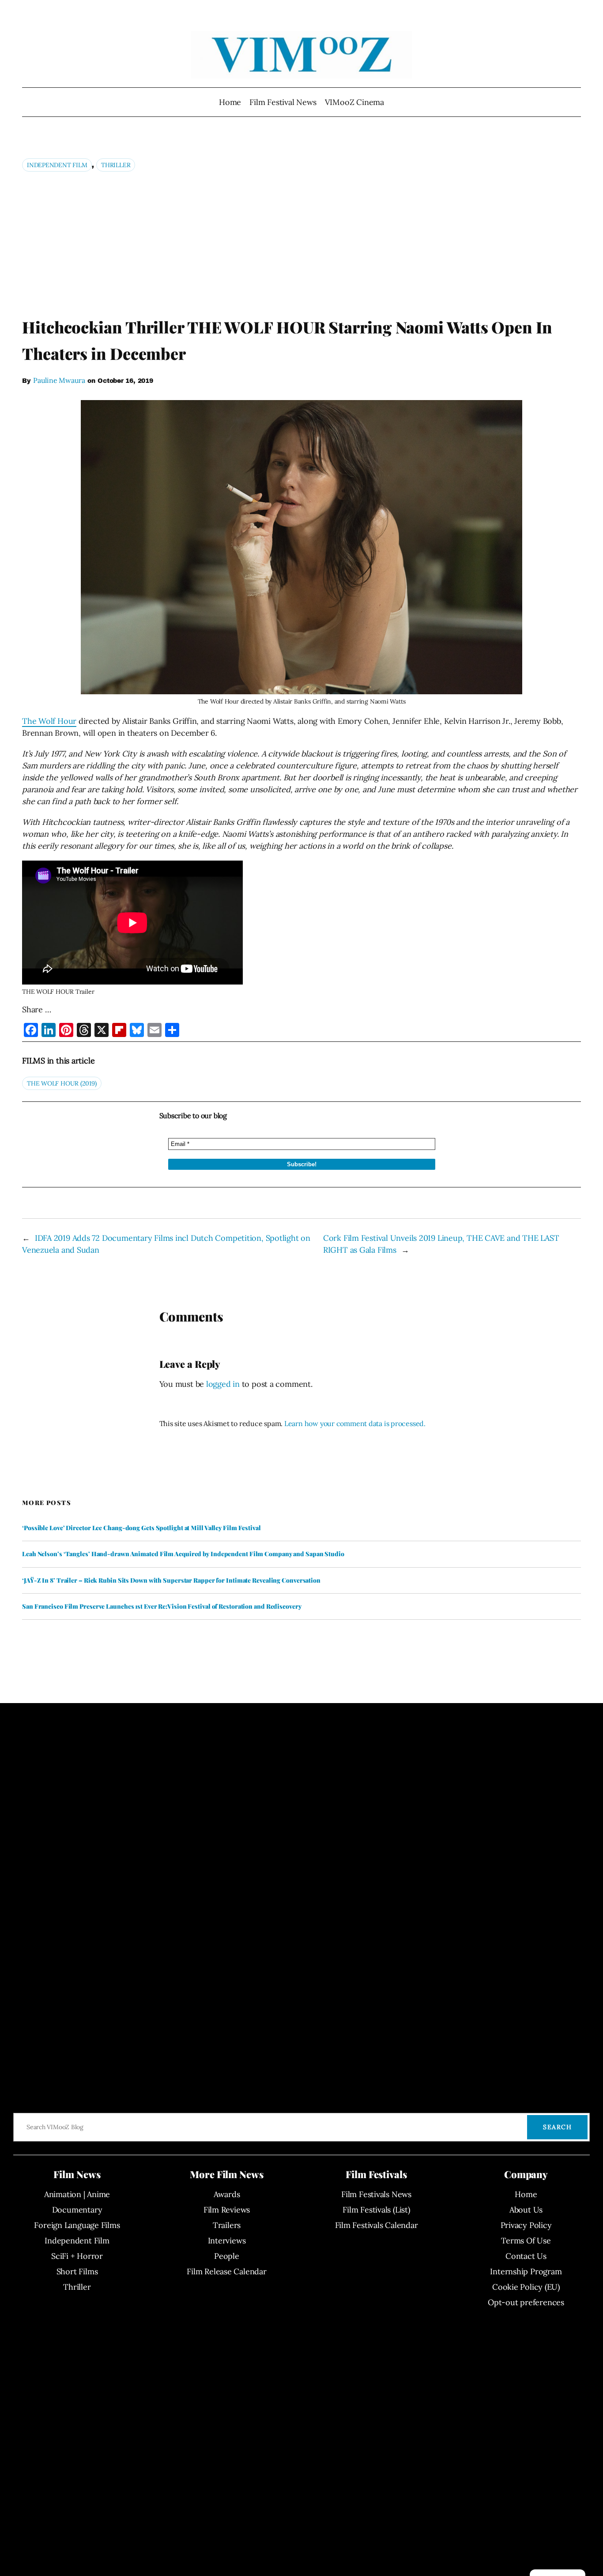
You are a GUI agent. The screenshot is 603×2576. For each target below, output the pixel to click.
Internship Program (526, 2271)
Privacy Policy (526, 2225)
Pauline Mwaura (59, 380)
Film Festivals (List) (376, 2210)
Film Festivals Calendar (377, 2225)
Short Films (77, 2271)
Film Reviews (227, 2210)
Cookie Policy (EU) (526, 2287)
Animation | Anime (77, 2194)
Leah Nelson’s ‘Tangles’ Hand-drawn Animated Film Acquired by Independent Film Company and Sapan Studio (183, 1554)
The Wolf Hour (49, 721)
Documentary (77, 2210)
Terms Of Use (526, 2241)
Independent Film (57, 165)
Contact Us (526, 2256)
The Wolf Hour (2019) (62, 1083)
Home (230, 102)
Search (557, 2127)
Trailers (227, 2225)
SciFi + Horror (77, 2256)
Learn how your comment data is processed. (355, 1423)
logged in (223, 1384)
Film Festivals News (376, 2194)
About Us (526, 2210)
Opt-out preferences (526, 2302)
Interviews (227, 2241)
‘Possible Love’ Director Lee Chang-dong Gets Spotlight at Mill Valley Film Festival (141, 1528)
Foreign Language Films (77, 2225)
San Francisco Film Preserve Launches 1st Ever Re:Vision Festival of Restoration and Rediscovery (162, 1606)
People (227, 2256)
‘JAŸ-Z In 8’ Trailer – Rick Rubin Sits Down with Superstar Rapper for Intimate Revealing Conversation (171, 1580)
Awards (227, 2194)
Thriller (116, 165)
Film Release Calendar (226, 2271)
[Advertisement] (301, 244)
